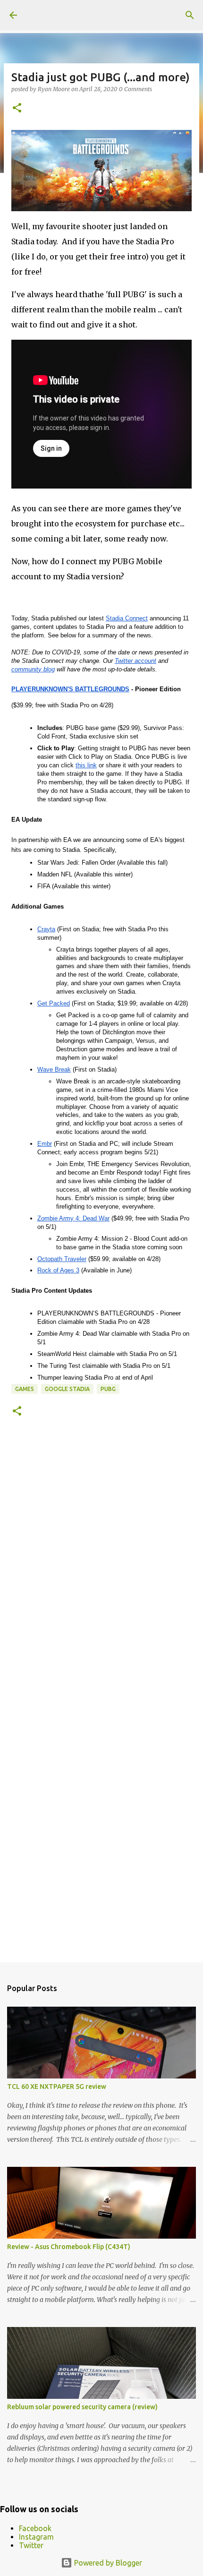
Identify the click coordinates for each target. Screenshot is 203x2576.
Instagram (36, 2537)
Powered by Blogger (107, 2563)
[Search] (190, 15)
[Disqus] (101, 1567)
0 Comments (135, 89)
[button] (17, 108)
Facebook (35, 2528)
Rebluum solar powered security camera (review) (82, 2407)
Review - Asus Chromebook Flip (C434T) (69, 2247)
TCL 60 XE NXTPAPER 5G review (57, 2087)
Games (25, 1389)
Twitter (31, 2545)
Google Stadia (67, 1389)
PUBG (108, 1389)
